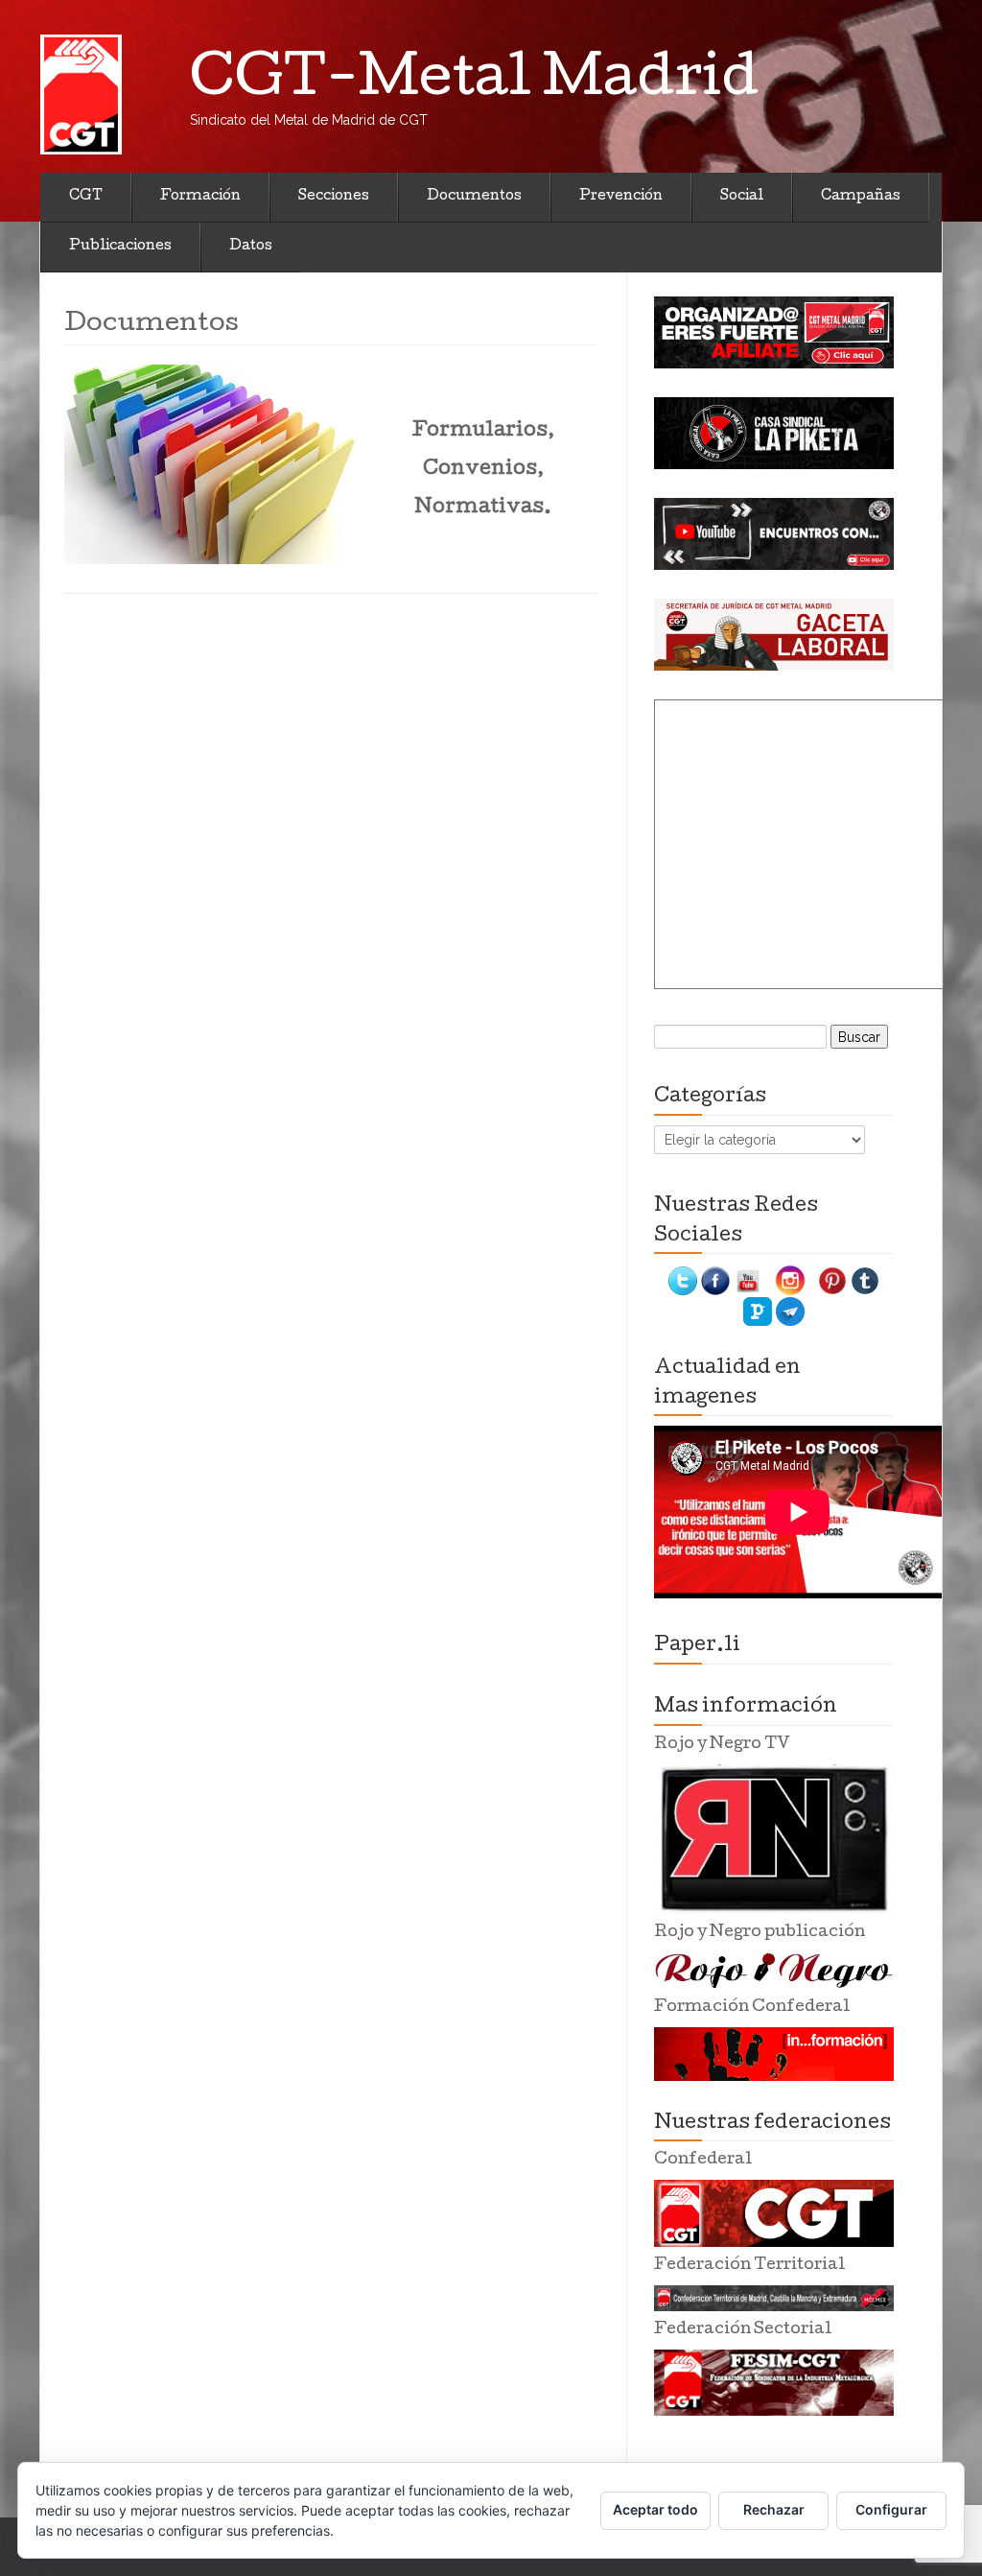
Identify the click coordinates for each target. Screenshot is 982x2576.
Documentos (474, 197)
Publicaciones (120, 247)
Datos (251, 247)
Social (742, 197)
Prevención (621, 197)
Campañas (861, 197)
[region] (774, 332)
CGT (86, 197)
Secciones (334, 197)
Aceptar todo (655, 2509)
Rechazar (774, 2509)
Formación (200, 197)
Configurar (891, 2509)
